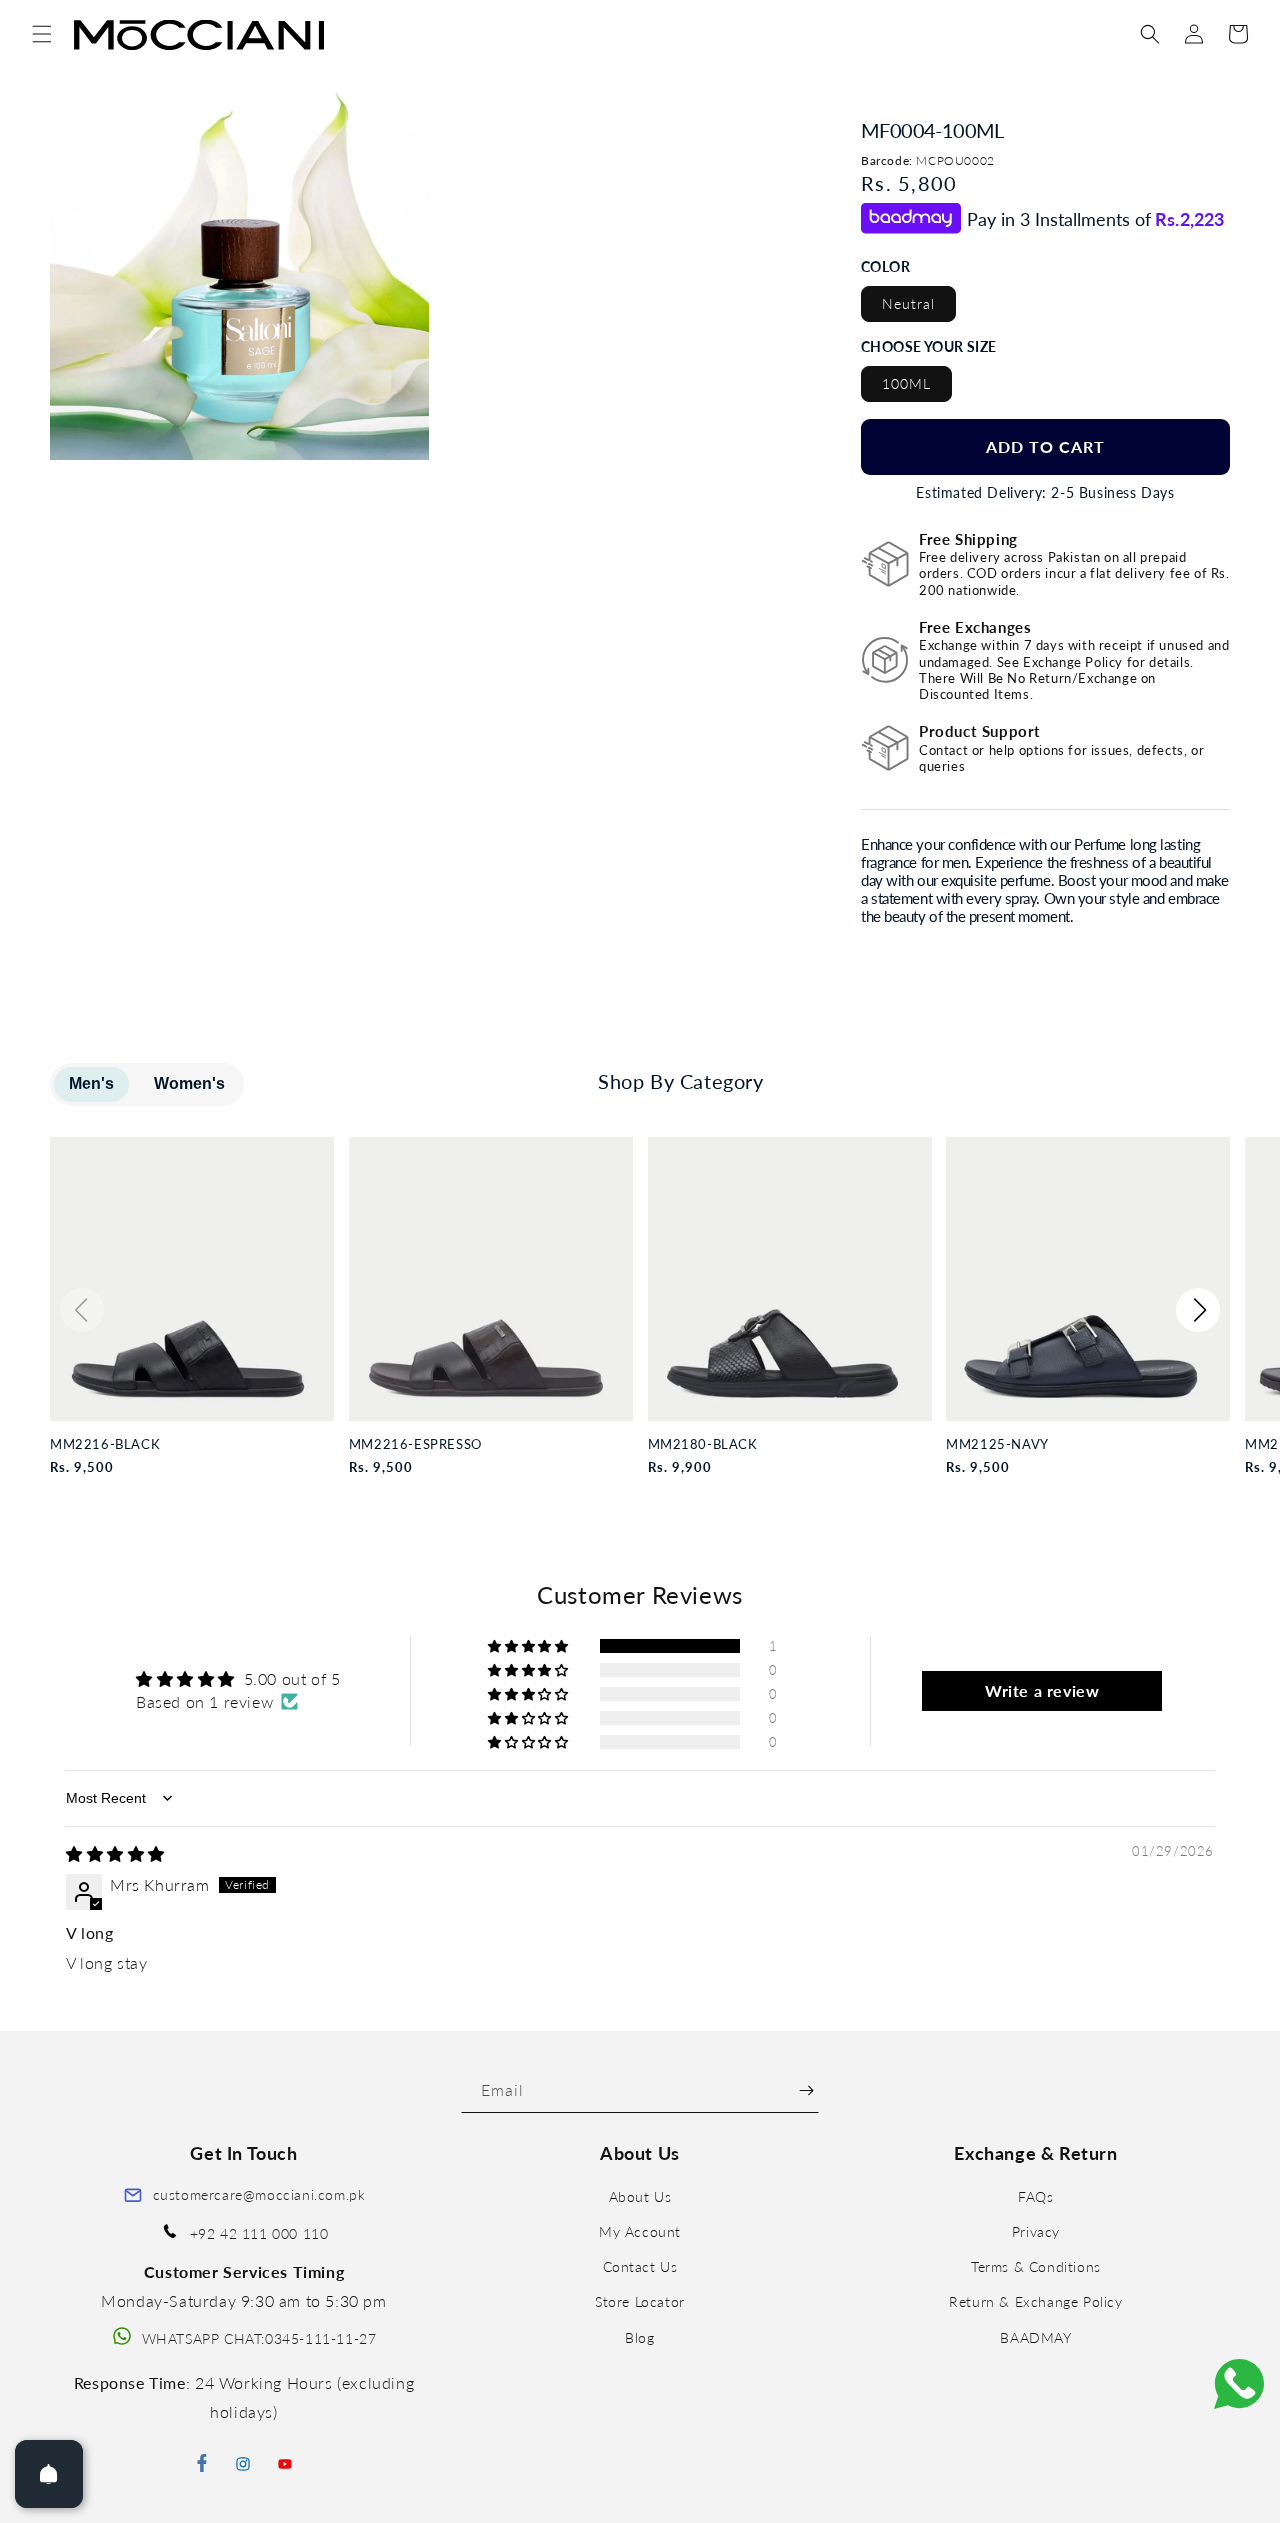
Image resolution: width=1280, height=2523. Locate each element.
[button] (42, 34)
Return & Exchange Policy (1035, 2302)
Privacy (1036, 2231)
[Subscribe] (806, 2090)
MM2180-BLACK (703, 1444)
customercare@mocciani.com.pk (259, 2194)
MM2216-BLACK (105, 1444)
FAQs (1035, 2196)
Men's (91, 1083)
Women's (189, 1083)
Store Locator (640, 2302)
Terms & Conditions (1036, 2267)
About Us (640, 2196)
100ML (906, 383)
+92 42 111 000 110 (259, 2233)
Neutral (908, 303)
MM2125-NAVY (997, 1444)
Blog (639, 2337)
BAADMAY (1035, 2337)
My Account (640, 2231)
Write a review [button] (1042, 1690)
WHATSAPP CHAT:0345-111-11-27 (259, 2338)
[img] (115, 1853)
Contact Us (640, 2267)
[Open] (49, 2474)
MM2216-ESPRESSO (415, 1444)
